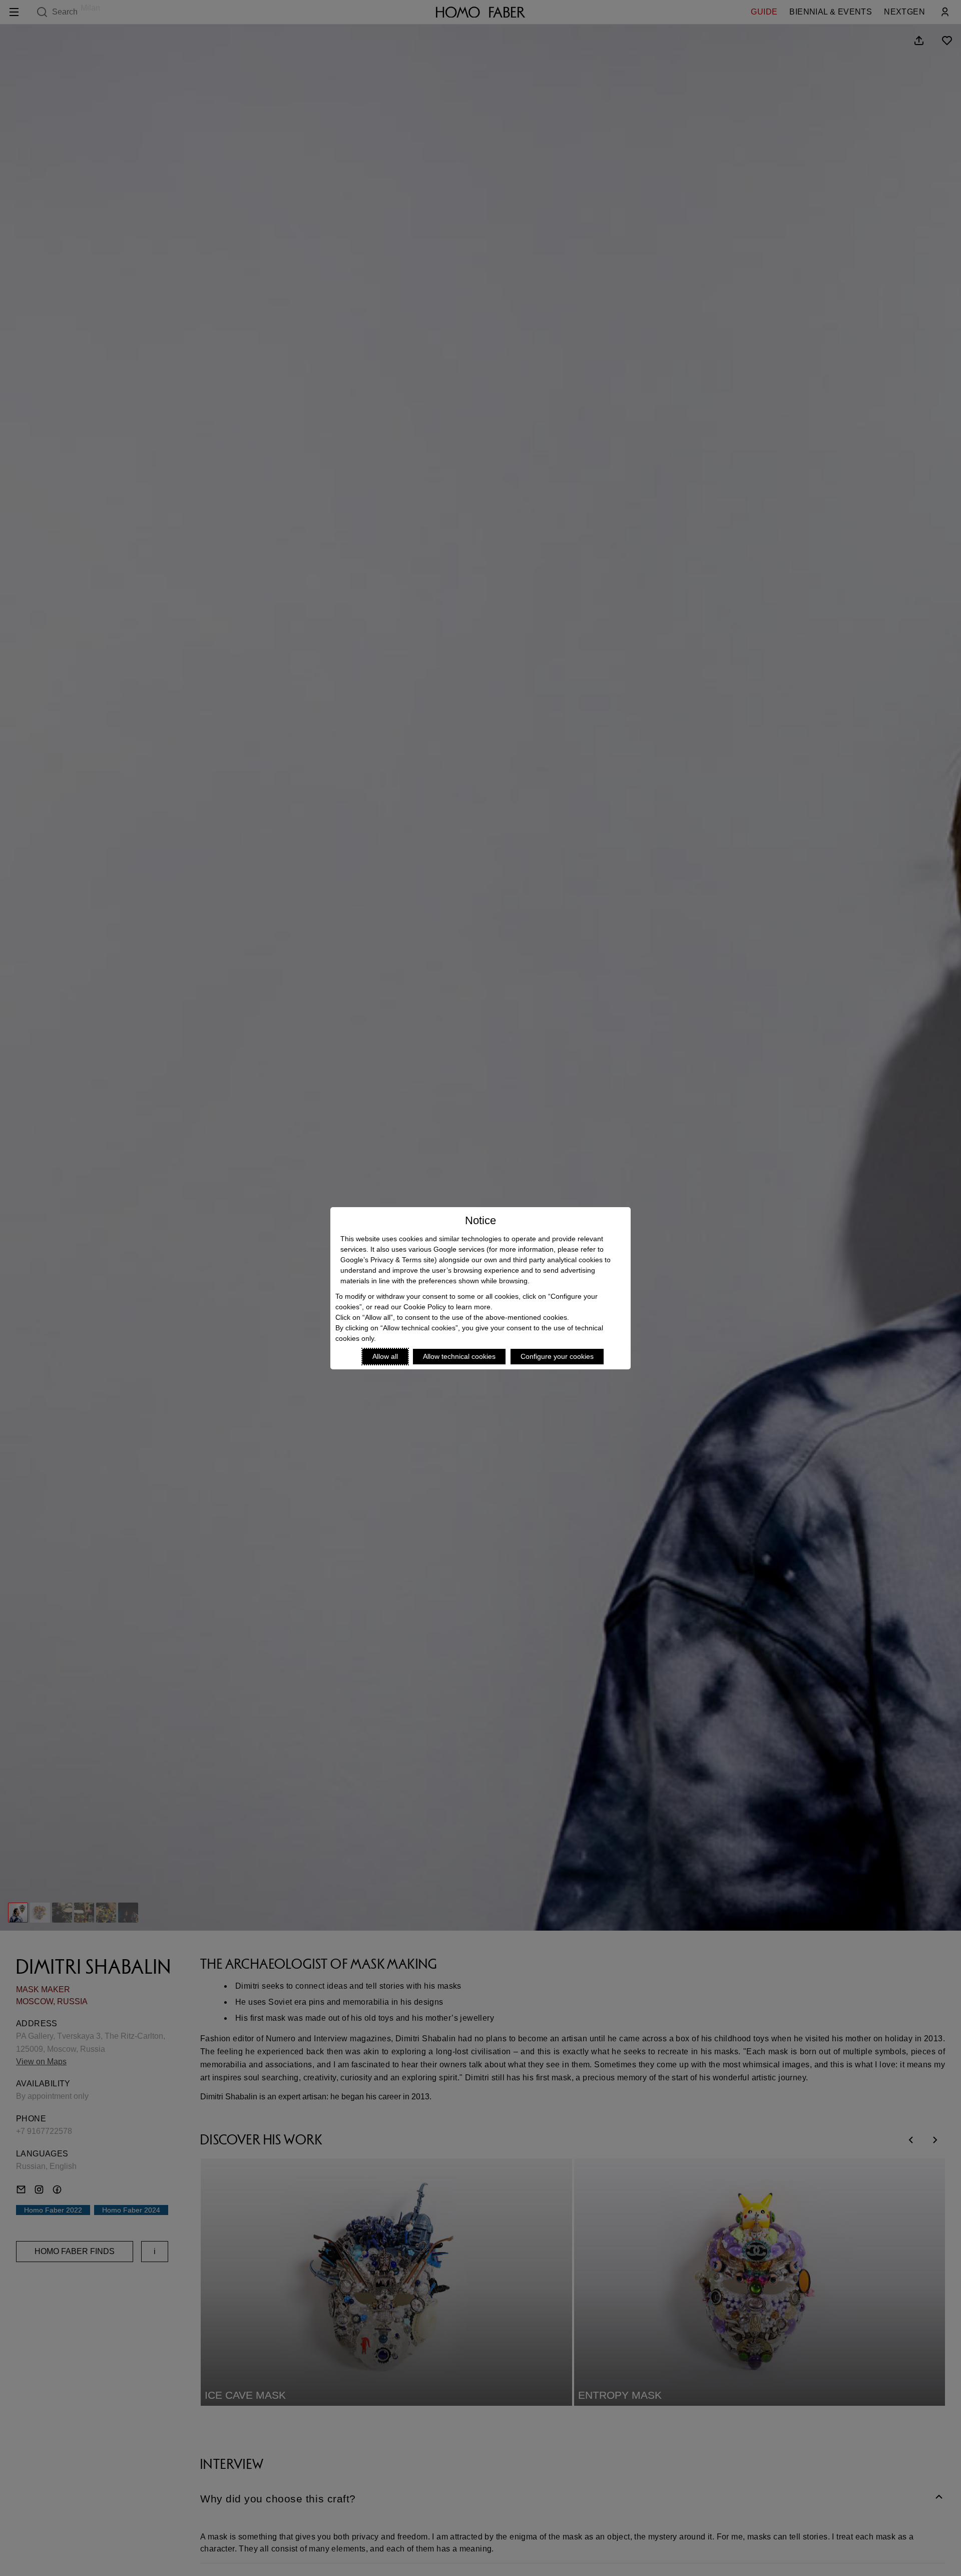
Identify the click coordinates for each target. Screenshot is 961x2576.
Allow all (385, 1356)
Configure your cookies (557, 1356)
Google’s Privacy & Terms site (387, 1260)
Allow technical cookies (459, 1356)
